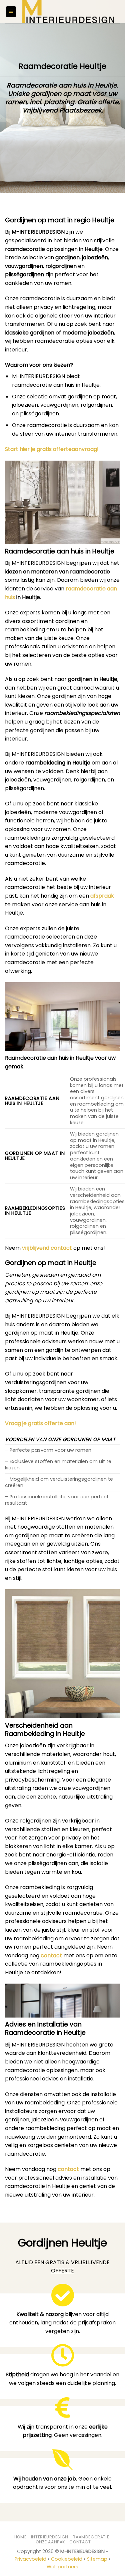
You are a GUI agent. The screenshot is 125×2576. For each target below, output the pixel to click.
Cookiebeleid (67, 2559)
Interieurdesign (50, 2537)
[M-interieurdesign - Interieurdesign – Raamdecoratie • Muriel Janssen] (68, 12)
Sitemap (97, 2559)
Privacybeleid (30, 2559)
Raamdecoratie (91, 2537)
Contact (80, 2542)
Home (20, 2537)
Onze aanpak (50, 2542)
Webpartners (62, 2567)
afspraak (102, 896)
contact (51, 1955)
